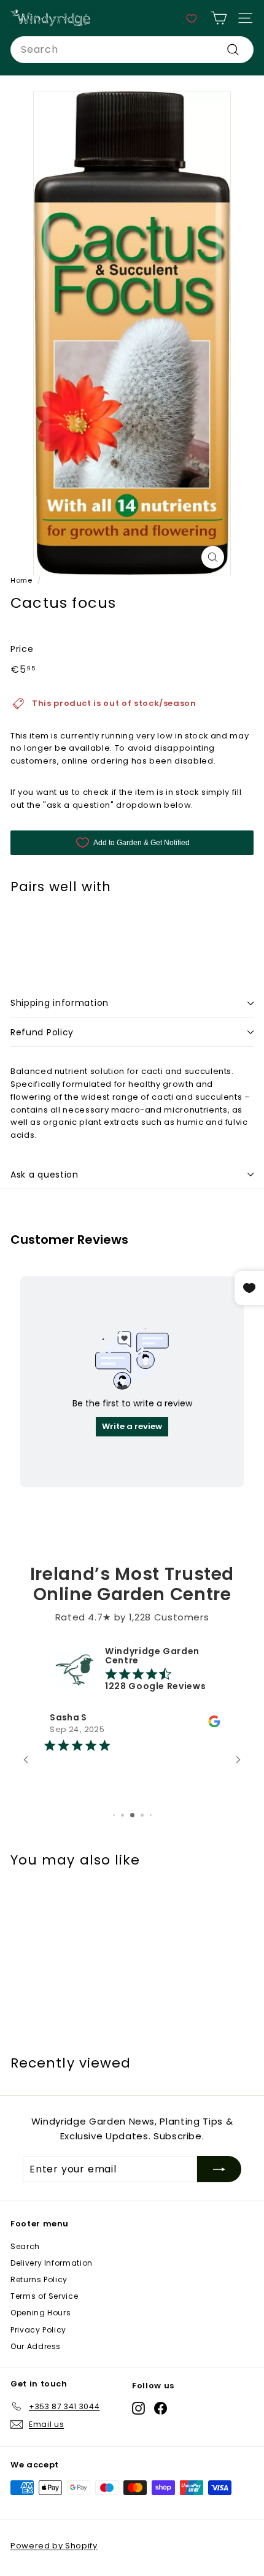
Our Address (36, 2346)
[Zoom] (213, 557)
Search (25, 2246)
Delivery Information (52, 2263)
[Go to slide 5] (114, 1815)
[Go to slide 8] (142, 1815)
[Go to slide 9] (151, 1815)
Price (22, 649)
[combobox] (132, 50)
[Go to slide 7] (132, 1815)
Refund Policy (42, 1032)
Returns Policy (39, 2279)
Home (21, 580)
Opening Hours (41, 2313)
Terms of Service (44, 2296)
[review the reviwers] (214, 1724)
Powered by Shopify (54, 2546)
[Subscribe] (219, 2169)
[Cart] (219, 18)
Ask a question (45, 1175)
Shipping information (60, 1003)
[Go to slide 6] (122, 1815)
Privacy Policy (38, 2330)
